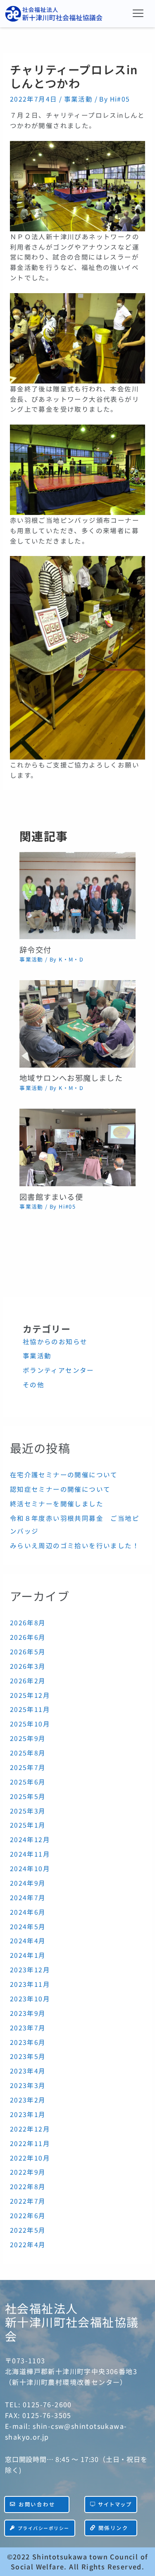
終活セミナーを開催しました (57, 1503)
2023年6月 (28, 2042)
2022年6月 (28, 2215)
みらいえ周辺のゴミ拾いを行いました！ (75, 1545)
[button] (138, 13)
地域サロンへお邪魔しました (71, 1078)
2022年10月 (30, 2158)
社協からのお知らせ (55, 1341)
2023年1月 (28, 2114)
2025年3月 (28, 1811)
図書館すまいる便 (51, 1197)
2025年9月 (28, 1738)
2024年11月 (30, 1854)
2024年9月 (28, 1883)
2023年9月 (28, 2013)
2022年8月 (28, 2186)
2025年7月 (28, 1767)
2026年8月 (28, 1622)
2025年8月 (28, 1753)
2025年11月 (30, 1709)
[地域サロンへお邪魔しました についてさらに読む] (77, 1023)
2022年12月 (30, 2129)
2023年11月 (30, 1984)
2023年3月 (28, 2085)
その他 (33, 1384)
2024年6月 (28, 1912)
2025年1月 (28, 1825)
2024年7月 (28, 1897)
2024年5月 (28, 1926)
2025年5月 (28, 1796)
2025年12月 (30, 1695)
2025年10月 (30, 1724)
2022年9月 (28, 2172)
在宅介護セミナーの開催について (64, 1474)
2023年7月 (28, 2027)
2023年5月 (28, 2056)
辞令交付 (35, 949)
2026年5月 (28, 1651)
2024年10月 (30, 1868)
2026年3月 (28, 1666)
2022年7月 (28, 2201)
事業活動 (79, 99)
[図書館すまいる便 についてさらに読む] (77, 1146)
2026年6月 (28, 1637)
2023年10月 (30, 1998)
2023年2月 (28, 2100)
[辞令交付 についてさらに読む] (77, 894)
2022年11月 (30, 2143)
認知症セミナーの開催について (60, 1489)
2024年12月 (30, 1839)
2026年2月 (28, 1680)
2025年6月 (28, 1782)
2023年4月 (28, 2071)
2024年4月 (28, 1940)
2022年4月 (28, 2244)
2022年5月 (28, 2230)
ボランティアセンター (58, 1370)
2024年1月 (28, 1955)
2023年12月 (30, 1969)
